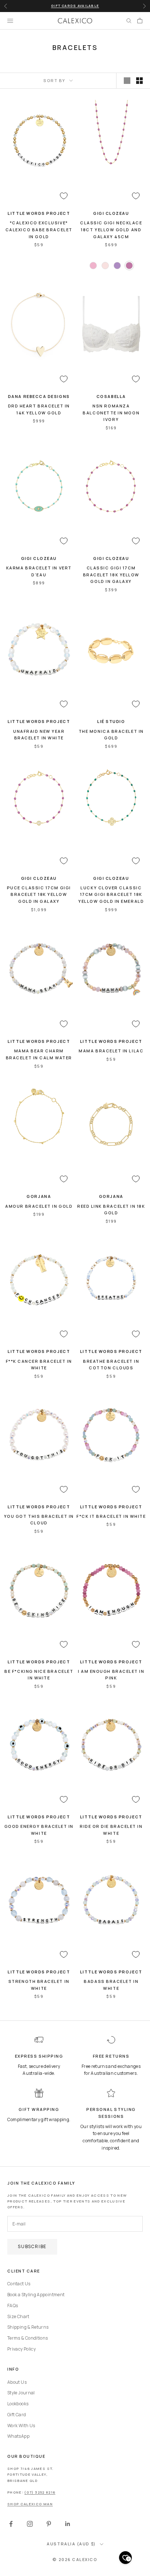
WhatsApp (18, 2436)
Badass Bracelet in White (111, 1985)
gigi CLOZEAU (111, 213)
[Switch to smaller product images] (139, 81)
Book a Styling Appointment (36, 2295)
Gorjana (39, 1196)
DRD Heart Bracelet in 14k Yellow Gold (39, 409)
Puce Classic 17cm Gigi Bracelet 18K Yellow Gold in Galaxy (39, 894)
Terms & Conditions (27, 2338)
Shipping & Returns (28, 2327)
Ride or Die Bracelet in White (111, 1830)
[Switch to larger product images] (127, 81)
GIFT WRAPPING (39, 2109)
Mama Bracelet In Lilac (111, 1051)
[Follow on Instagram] (30, 2524)
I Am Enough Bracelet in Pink (111, 1675)
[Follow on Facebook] (11, 2524)
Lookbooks (18, 2404)
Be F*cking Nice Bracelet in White (39, 1675)
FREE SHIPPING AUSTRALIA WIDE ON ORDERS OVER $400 (75, 7)
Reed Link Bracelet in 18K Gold (111, 1210)
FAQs (13, 2306)
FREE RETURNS (111, 2056)
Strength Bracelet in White (39, 1985)
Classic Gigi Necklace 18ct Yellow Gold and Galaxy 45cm (111, 229)
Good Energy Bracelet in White (39, 1830)
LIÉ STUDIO (111, 721)
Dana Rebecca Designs (39, 396)
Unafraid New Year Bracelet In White (39, 735)
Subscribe (32, 2246)
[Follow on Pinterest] (49, 2524)
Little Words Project (39, 213)
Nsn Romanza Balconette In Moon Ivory (111, 413)
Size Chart (18, 2316)
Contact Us (19, 2284)
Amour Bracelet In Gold (39, 1206)
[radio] (92, 266)
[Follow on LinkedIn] (68, 2524)
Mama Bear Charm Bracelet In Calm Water (39, 1054)
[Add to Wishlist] (64, 196)
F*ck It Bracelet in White (111, 1516)
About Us (17, 2382)
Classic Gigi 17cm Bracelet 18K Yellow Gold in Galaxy (111, 575)
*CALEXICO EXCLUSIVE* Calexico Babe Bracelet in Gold (39, 229)
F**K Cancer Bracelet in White (39, 1365)
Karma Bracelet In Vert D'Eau (39, 571)
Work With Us (21, 2426)
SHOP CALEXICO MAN (30, 2504)
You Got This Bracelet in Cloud (39, 1520)
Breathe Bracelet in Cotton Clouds (111, 1365)
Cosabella (111, 396)
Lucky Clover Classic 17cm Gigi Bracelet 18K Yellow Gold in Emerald (111, 894)
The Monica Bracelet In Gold (111, 735)
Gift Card (17, 2415)
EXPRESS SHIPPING (39, 2056)
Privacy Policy (21, 2349)
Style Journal (21, 2393)
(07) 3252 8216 (40, 2492)
